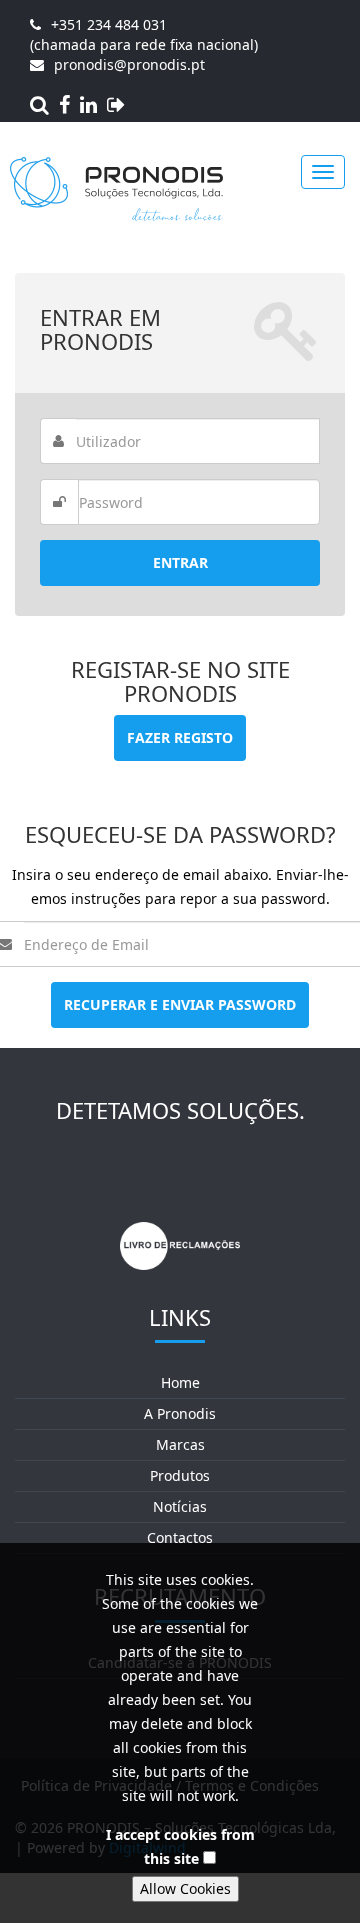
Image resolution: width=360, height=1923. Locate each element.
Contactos (180, 1537)
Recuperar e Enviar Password (180, 1004)
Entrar (180, 562)
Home (180, 1382)
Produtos (180, 1475)
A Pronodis (180, 1413)
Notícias (180, 1506)
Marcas (180, 1444)
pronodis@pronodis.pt (129, 64)
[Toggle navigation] (323, 172)
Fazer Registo (180, 737)
